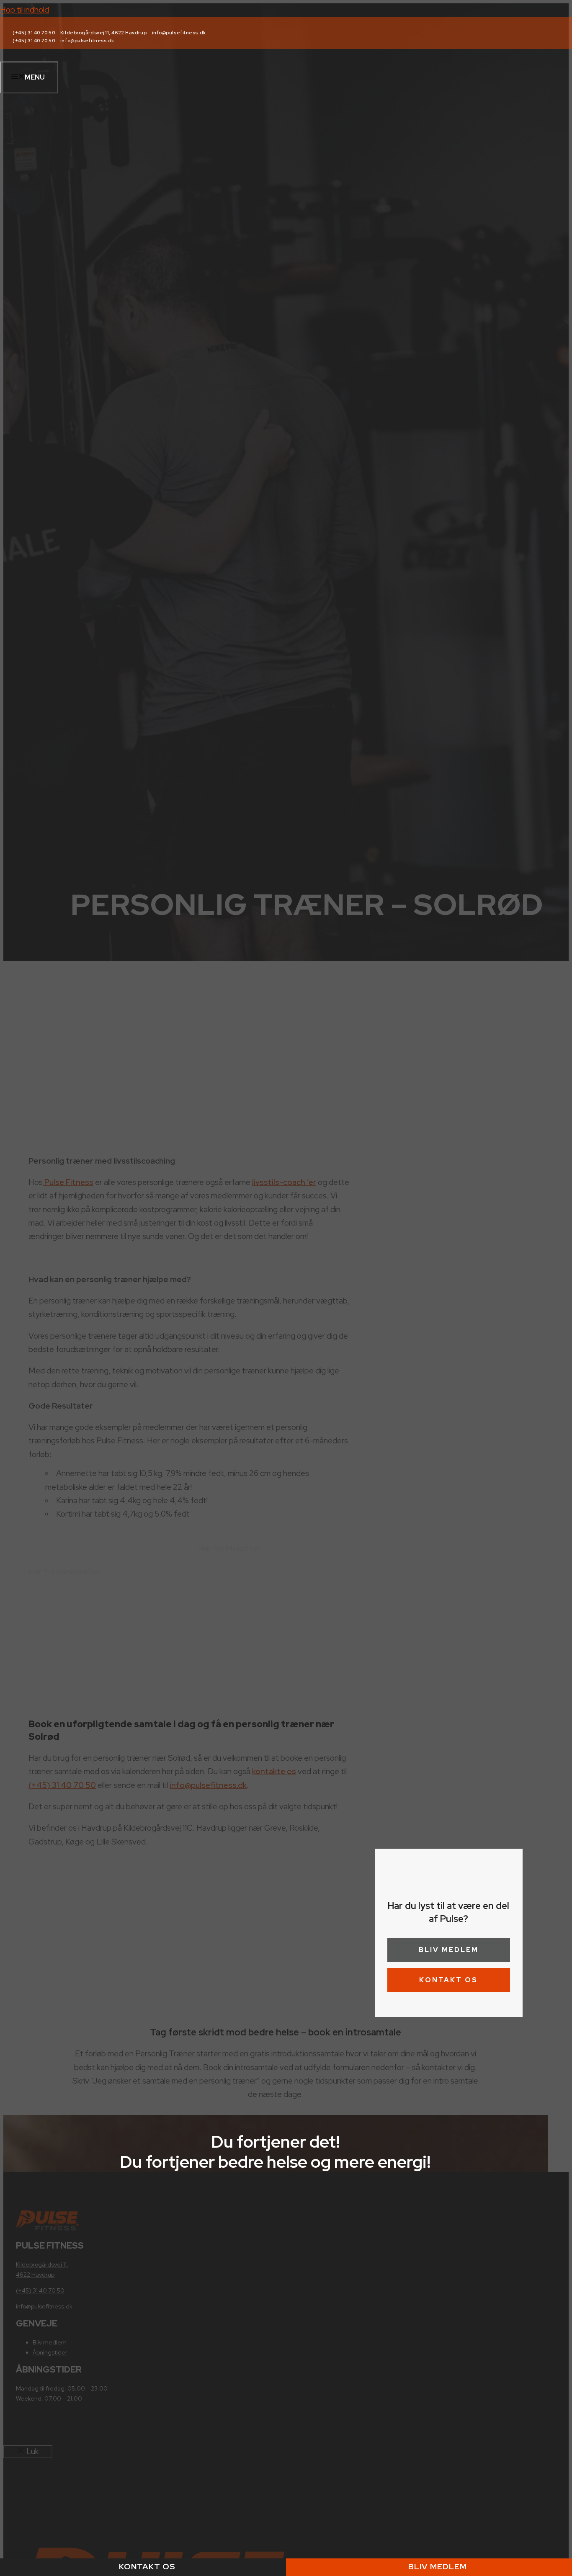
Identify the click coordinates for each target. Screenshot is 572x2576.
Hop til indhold (24, 10)
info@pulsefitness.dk (179, 33)
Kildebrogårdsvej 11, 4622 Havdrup (104, 33)
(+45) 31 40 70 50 (34, 33)
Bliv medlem (449, 1950)
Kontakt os (448, 1980)
